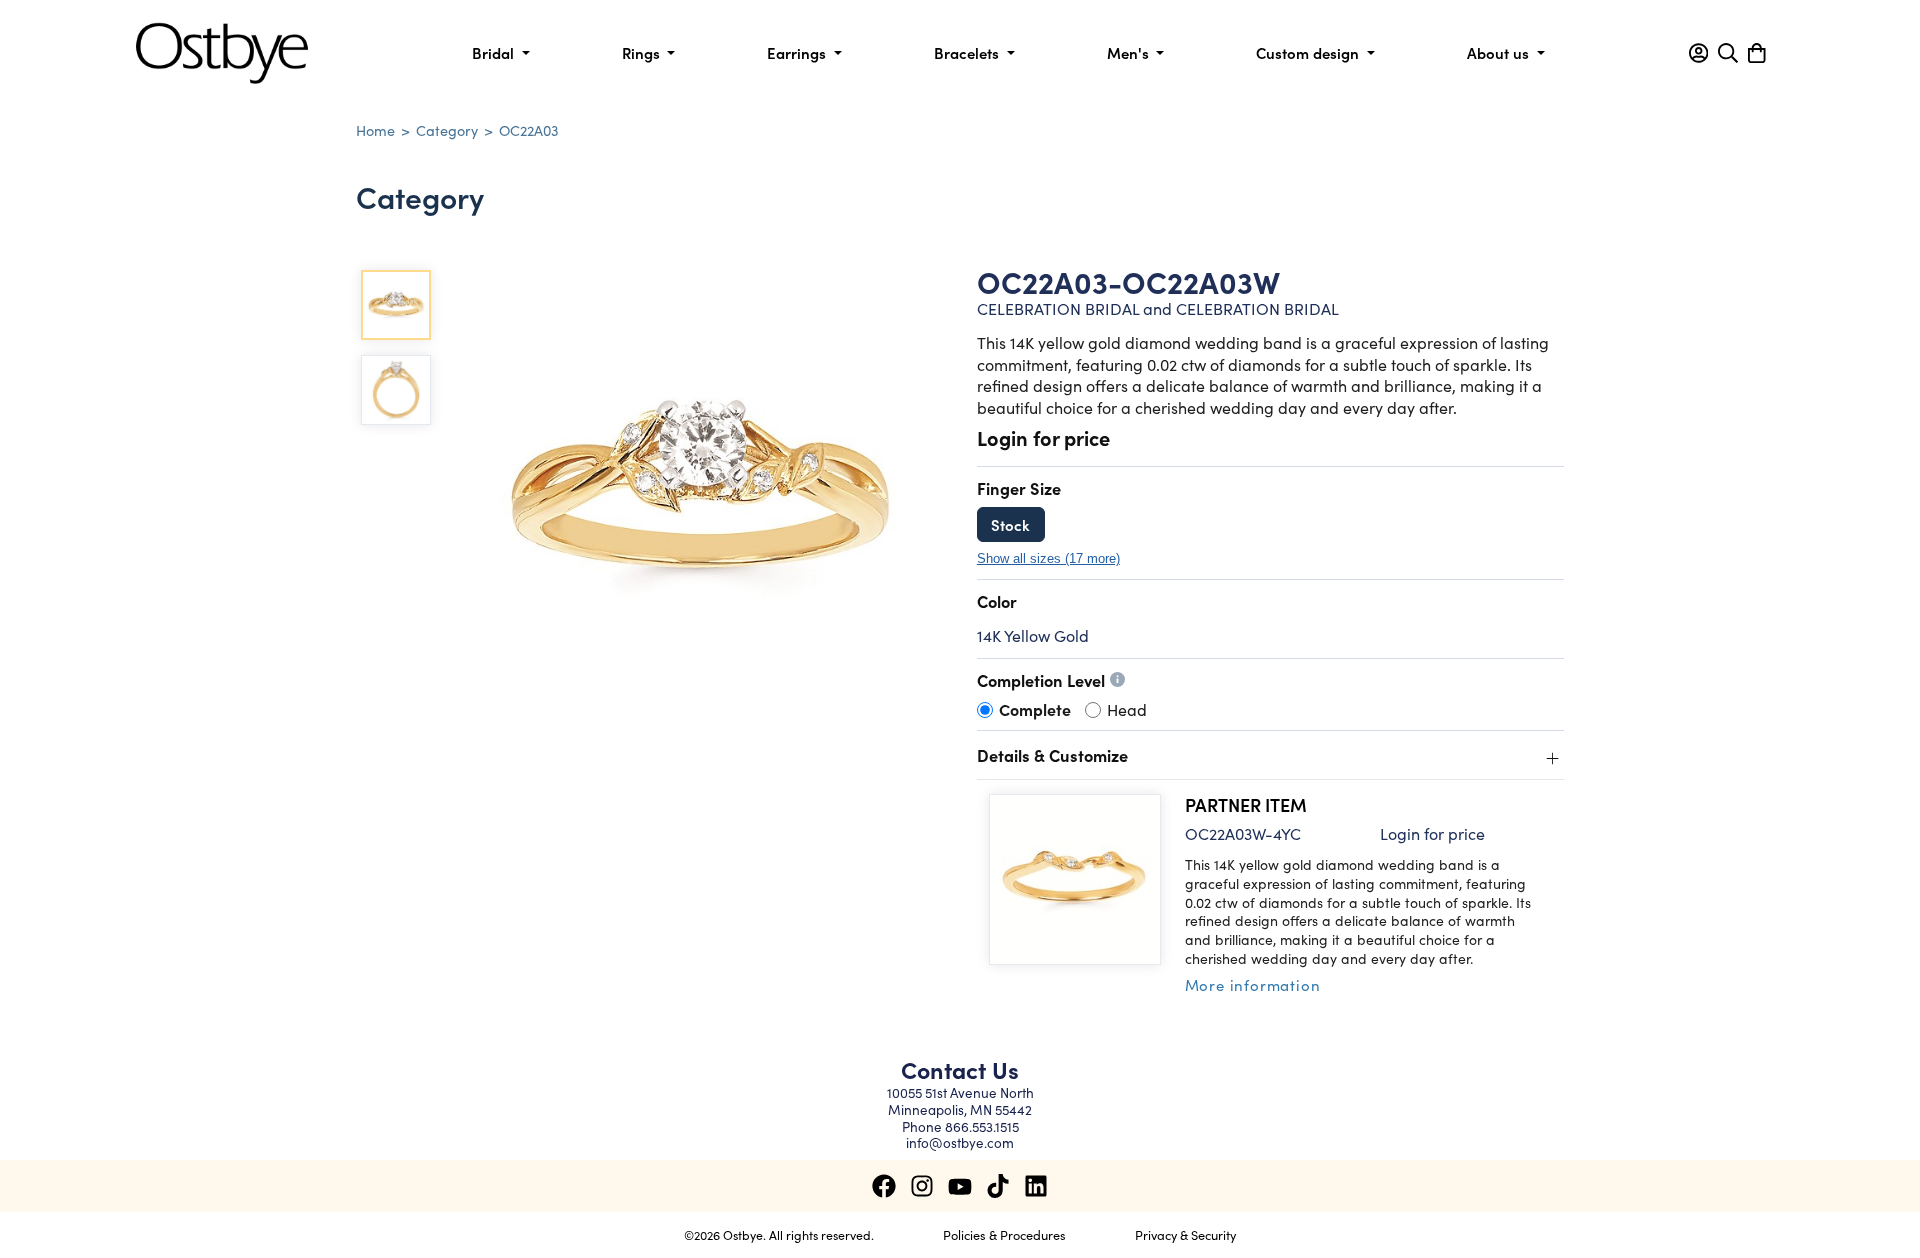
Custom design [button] (1309, 52)
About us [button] (1500, 52)
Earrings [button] (798, 52)
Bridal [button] (495, 52)
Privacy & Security (1185, 1234)
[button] (1698, 53)
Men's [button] (1130, 52)
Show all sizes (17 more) (1048, 559)
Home (375, 130)
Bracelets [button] (968, 52)
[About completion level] (1117, 679)
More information (1253, 984)
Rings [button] (643, 52)
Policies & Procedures (1004, 1234)
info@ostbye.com (960, 1142)
